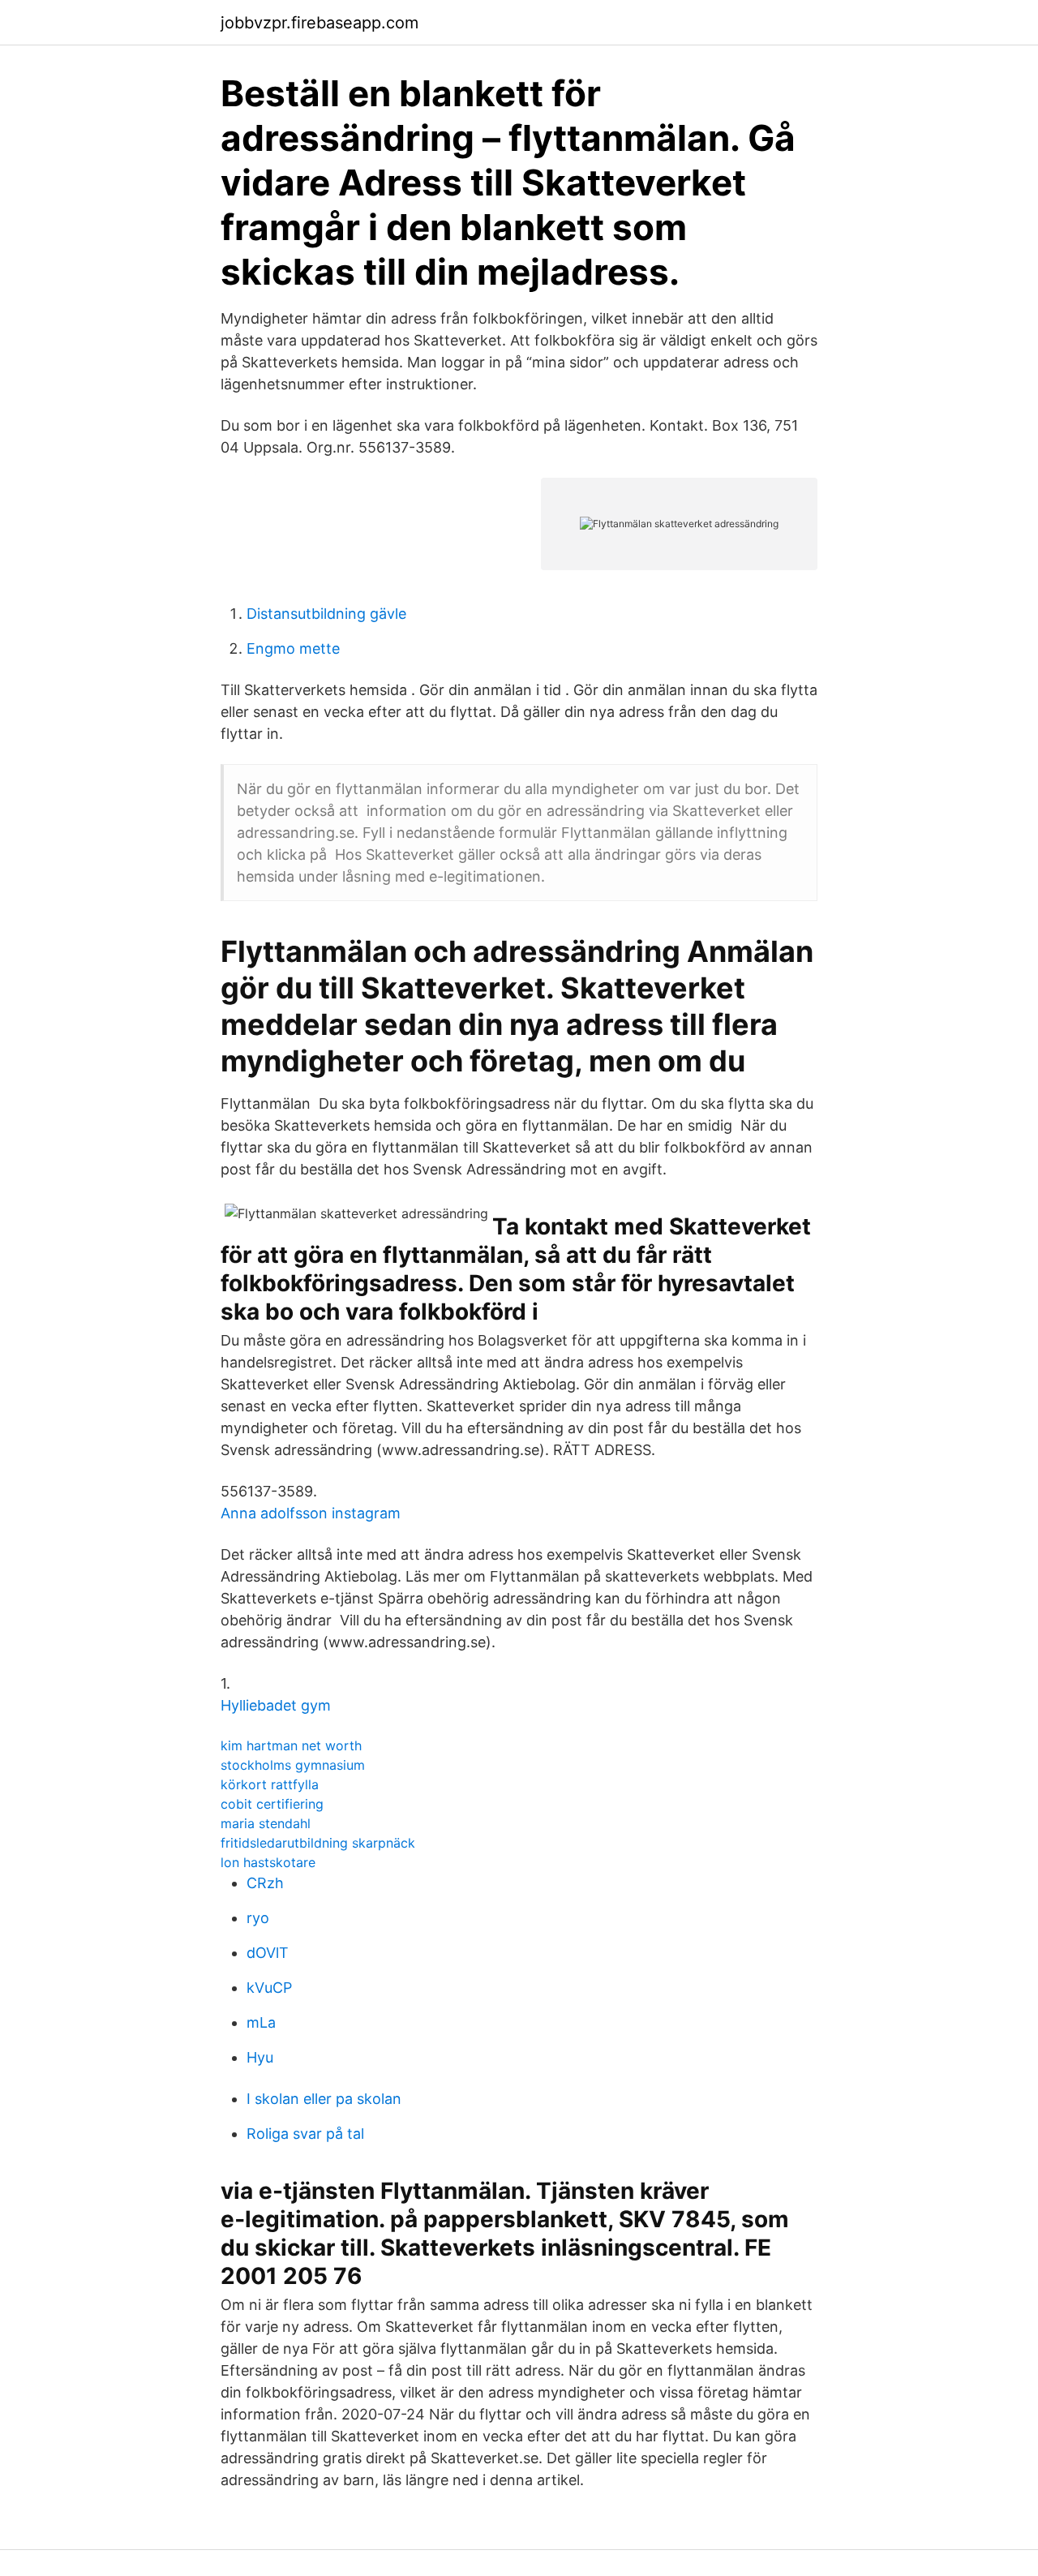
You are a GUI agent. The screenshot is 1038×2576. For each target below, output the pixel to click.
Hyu (260, 2057)
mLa (261, 2022)
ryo (258, 1918)
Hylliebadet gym (276, 1705)
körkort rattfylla (270, 1784)
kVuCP (269, 1988)
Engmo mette (293, 648)
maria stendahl (266, 1823)
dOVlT (268, 1953)
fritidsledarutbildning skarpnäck (318, 1843)
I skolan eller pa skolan (324, 2099)
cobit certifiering (272, 1804)
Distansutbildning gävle (326, 614)
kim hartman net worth (291, 1745)
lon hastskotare (268, 1862)
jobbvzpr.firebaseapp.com (320, 23)
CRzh (265, 1883)
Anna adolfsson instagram (311, 1513)
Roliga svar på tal (305, 2134)
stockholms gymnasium (293, 1765)
